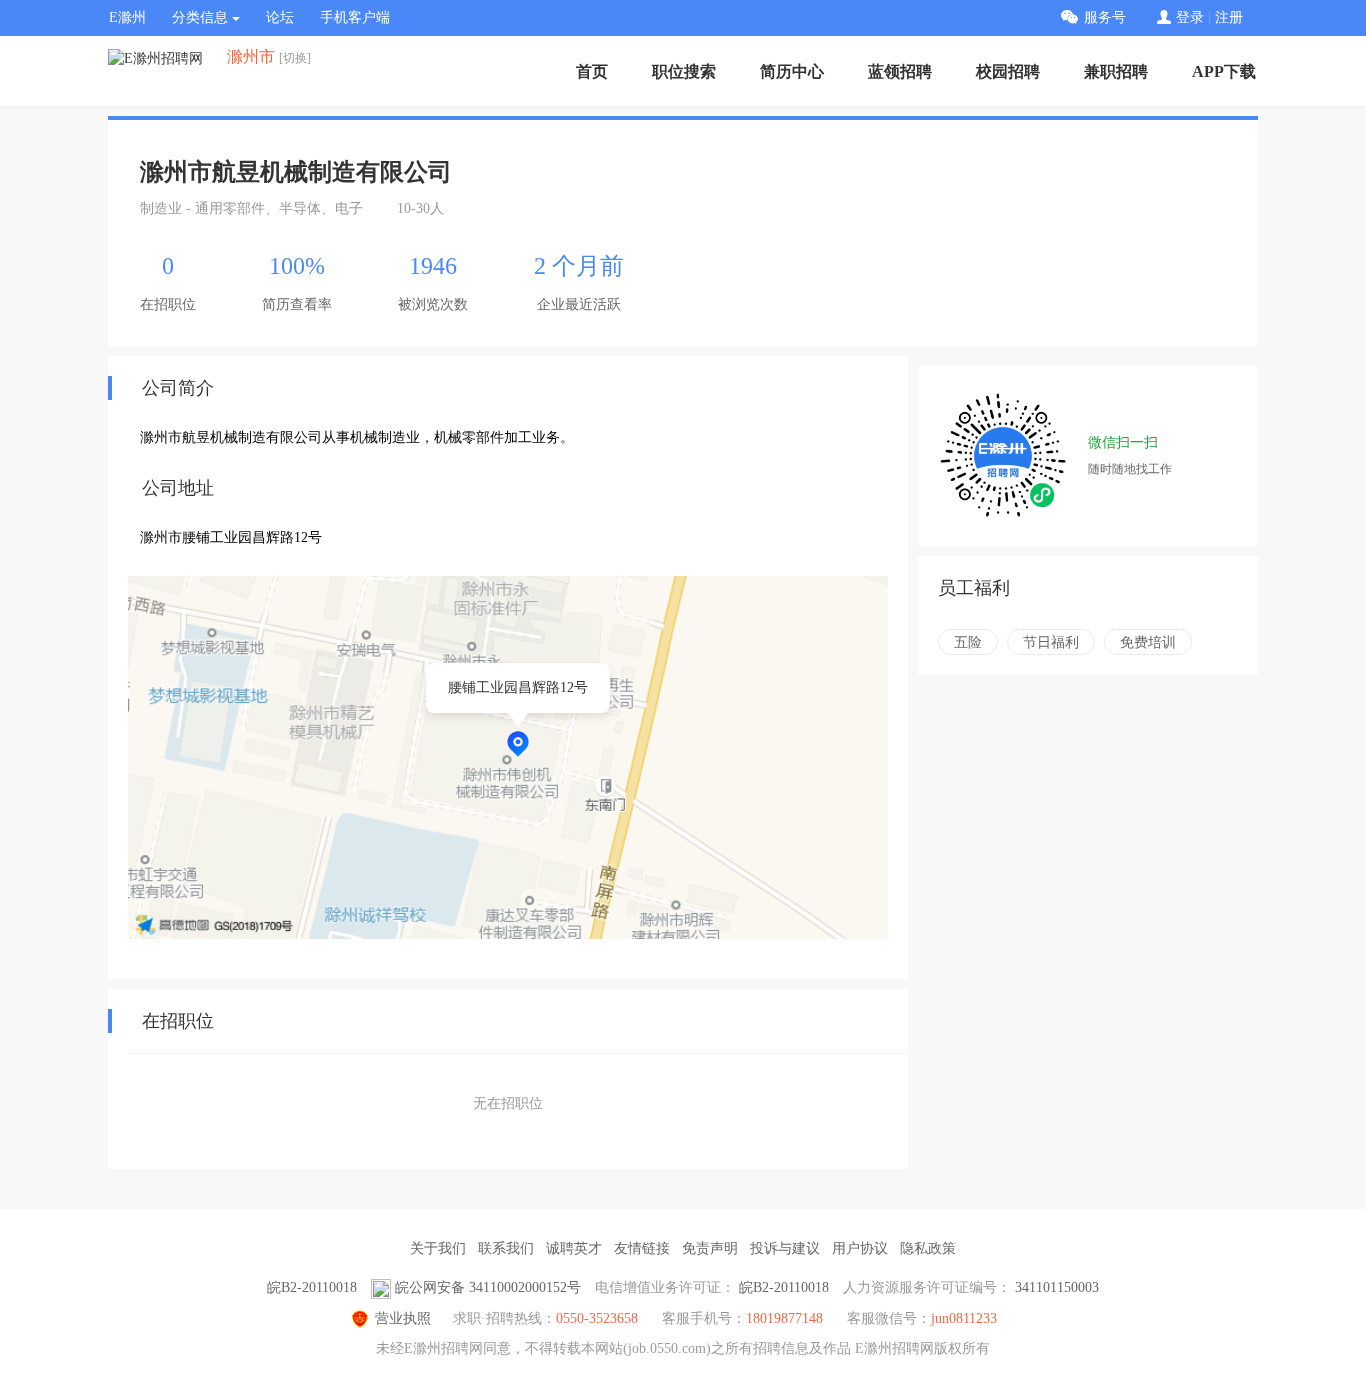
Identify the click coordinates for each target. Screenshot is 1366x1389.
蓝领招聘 (900, 71)
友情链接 (642, 1248)
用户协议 (860, 1248)
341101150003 (1057, 1287)
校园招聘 (1008, 71)
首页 (592, 71)
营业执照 (403, 1318)
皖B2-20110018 (312, 1287)
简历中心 (792, 71)
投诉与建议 (785, 1248)
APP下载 (1224, 71)
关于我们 (438, 1248)
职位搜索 (684, 71)
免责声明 (710, 1248)
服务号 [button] (1105, 17)
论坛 (280, 17)
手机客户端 (355, 17)
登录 (1190, 17)
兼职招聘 (1116, 71)
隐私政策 (928, 1248)
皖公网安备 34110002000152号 (488, 1287)
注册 (1229, 17)
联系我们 (506, 1248)
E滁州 (127, 17)
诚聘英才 (574, 1248)
